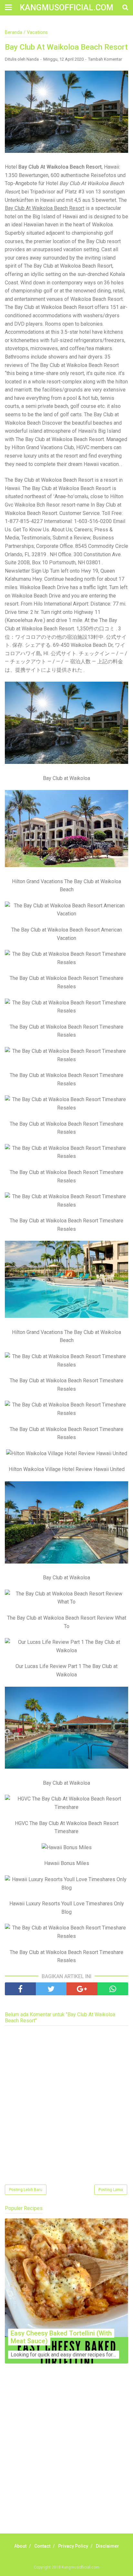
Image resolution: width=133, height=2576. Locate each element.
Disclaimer (107, 2546)
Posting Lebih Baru (26, 2190)
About (20, 2546)
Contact (42, 2546)
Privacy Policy (73, 2546)
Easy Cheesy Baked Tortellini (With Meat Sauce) (61, 2337)
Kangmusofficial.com (66, 8)
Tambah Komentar (105, 59)
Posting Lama (111, 2190)
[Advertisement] (66, 2456)
